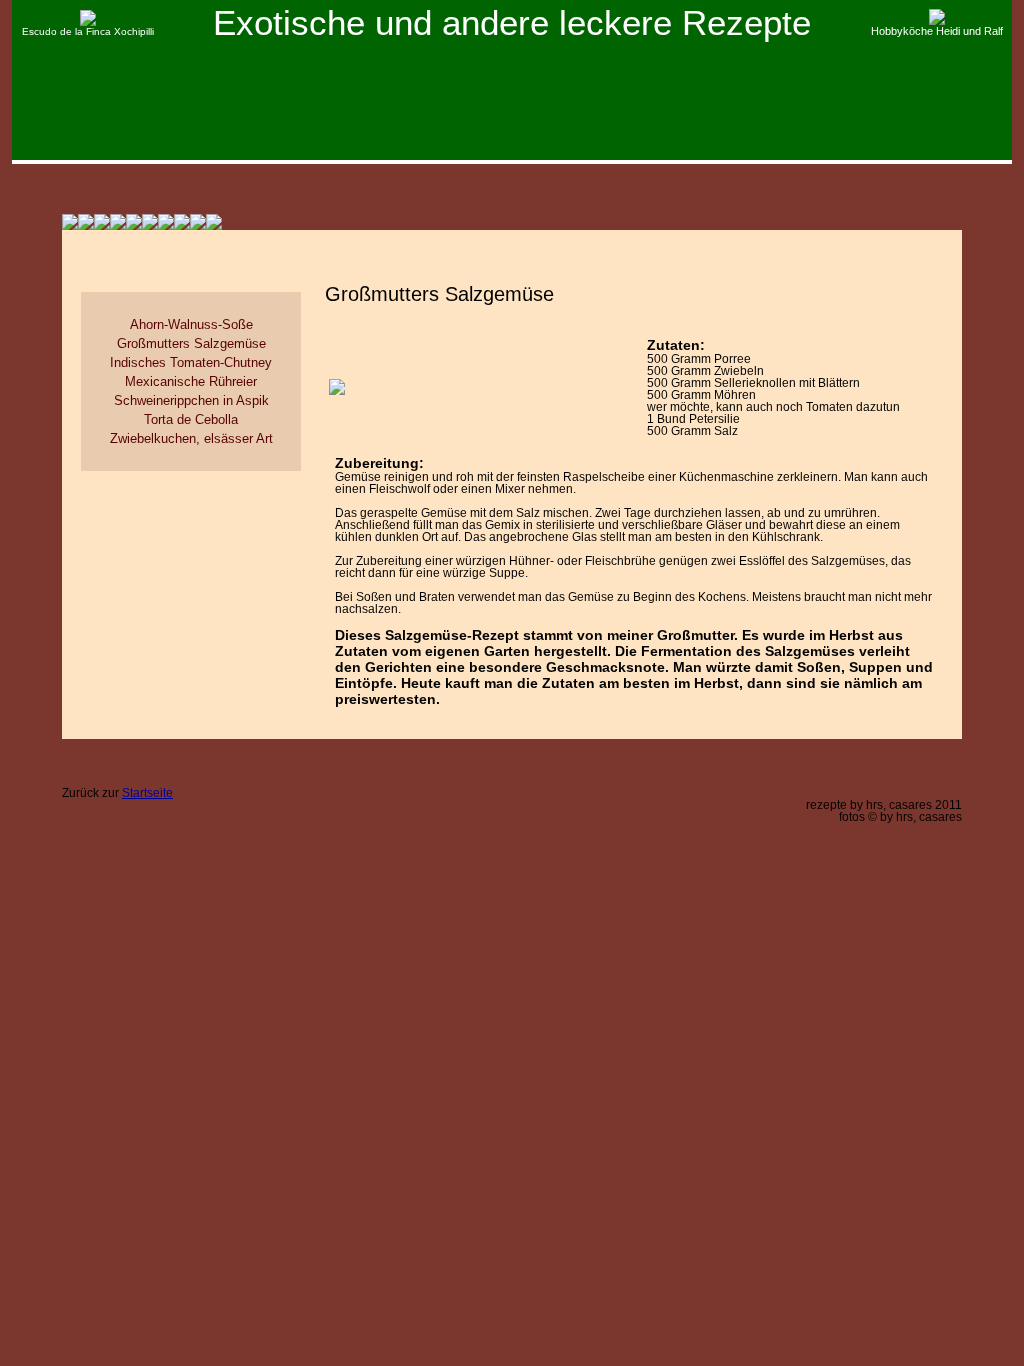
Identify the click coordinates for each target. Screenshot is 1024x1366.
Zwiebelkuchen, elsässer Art (191, 438)
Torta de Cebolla (191, 419)
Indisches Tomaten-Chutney (191, 362)
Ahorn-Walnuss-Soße (191, 324)
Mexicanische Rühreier (191, 381)
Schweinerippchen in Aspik (191, 400)
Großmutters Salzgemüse (191, 343)
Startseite (147, 793)
